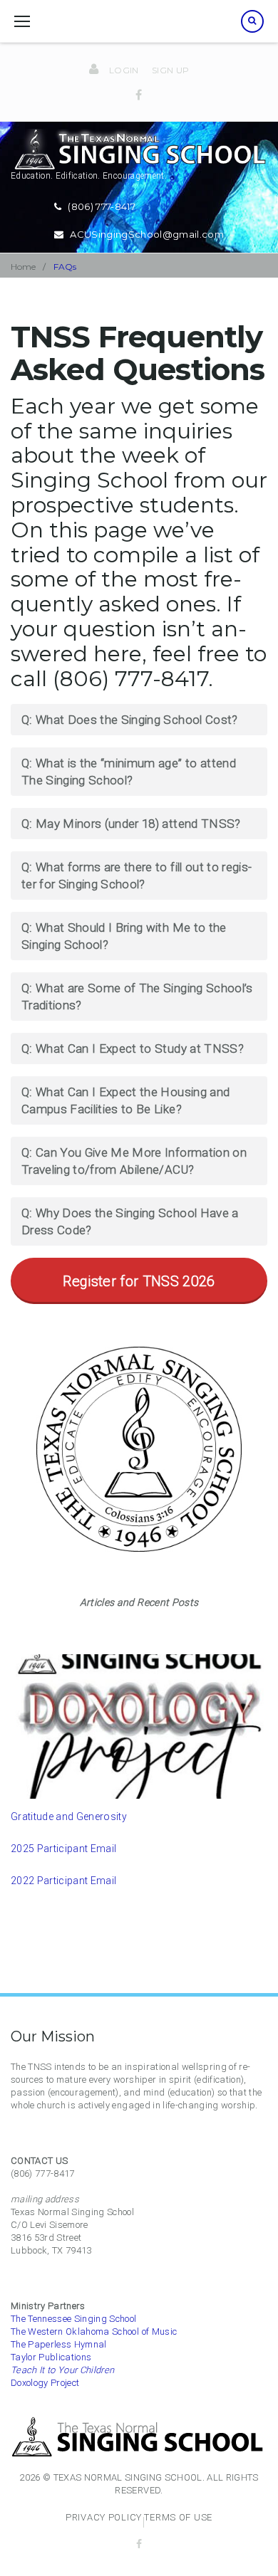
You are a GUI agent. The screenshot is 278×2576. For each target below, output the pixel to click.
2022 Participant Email (63, 1881)
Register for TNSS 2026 (139, 1281)
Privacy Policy (104, 2517)
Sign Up (170, 70)
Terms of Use (178, 2517)
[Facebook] (139, 95)
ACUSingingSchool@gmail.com (147, 234)
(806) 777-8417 (102, 206)
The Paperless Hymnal (59, 2344)
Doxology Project (45, 2383)
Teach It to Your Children (63, 2370)
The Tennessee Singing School (74, 2319)
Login (124, 70)
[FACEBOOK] (139, 2544)
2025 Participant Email (63, 1849)
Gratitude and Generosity (69, 1817)
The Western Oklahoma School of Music (94, 2331)
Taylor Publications (51, 2357)
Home (23, 267)
